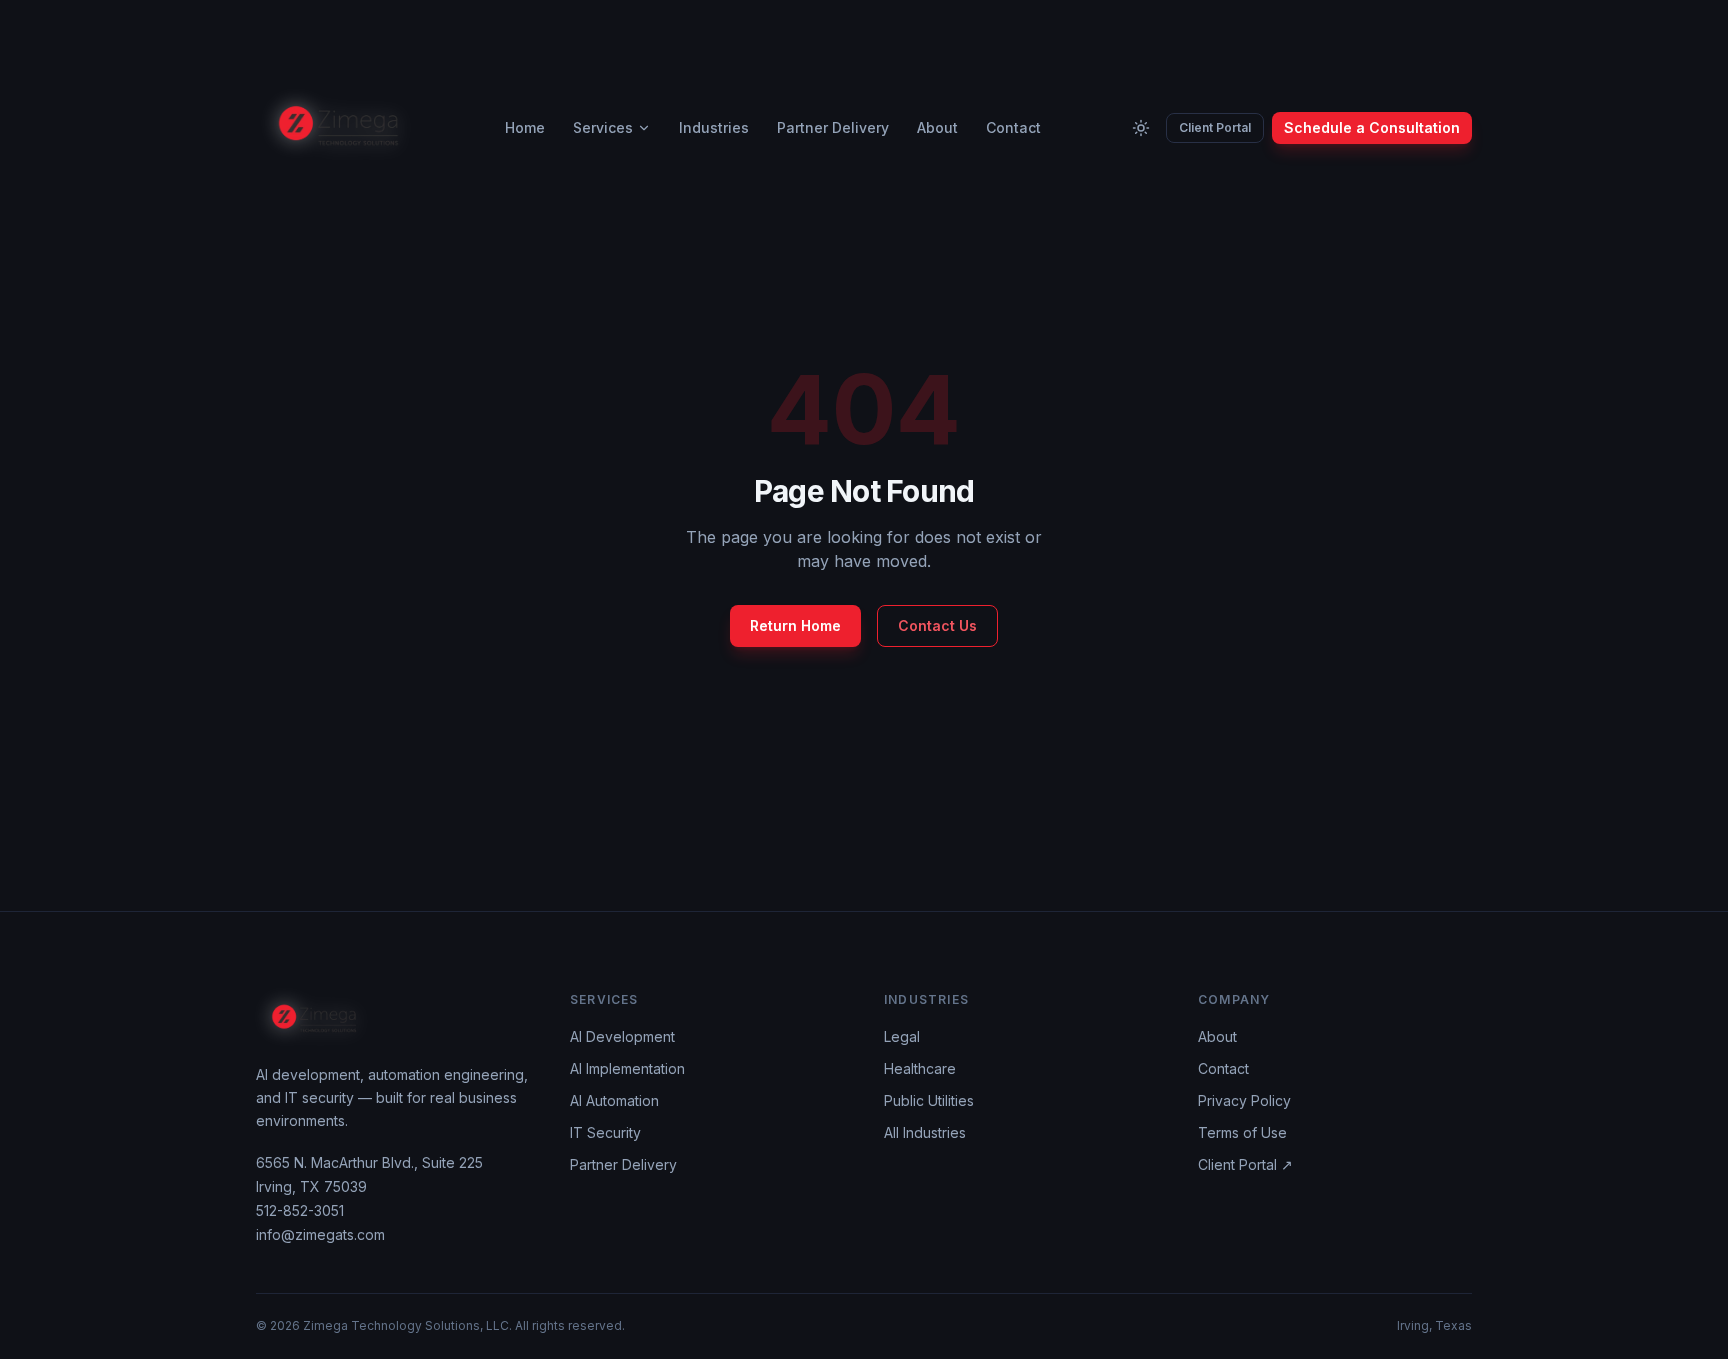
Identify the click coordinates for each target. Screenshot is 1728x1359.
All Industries (925, 1132)
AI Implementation (627, 1068)
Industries (714, 127)
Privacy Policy (1244, 1100)
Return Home (795, 625)
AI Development (622, 1036)
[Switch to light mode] (1141, 128)
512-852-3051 (300, 1210)
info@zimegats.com (320, 1234)
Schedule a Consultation (1372, 127)
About (937, 127)
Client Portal (1215, 127)
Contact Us (937, 625)
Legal (902, 1036)
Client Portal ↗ (1245, 1164)
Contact (1013, 127)
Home (525, 127)
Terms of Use (1242, 1132)
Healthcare (920, 1068)
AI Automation (614, 1100)
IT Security (605, 1132)
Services (603, 127)
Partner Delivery (833, 127)
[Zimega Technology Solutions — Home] (339, 128)
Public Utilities (929, 1100)
